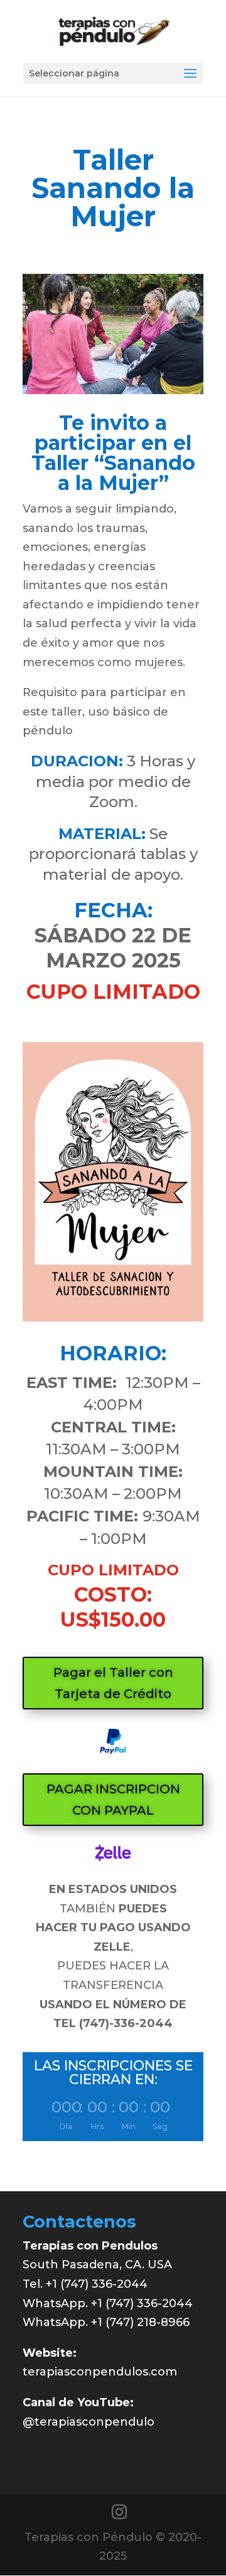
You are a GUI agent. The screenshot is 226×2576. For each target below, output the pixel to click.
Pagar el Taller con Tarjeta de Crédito (113, 1683)
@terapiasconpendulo (89, 2422)
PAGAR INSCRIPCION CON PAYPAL (113, 1800)
